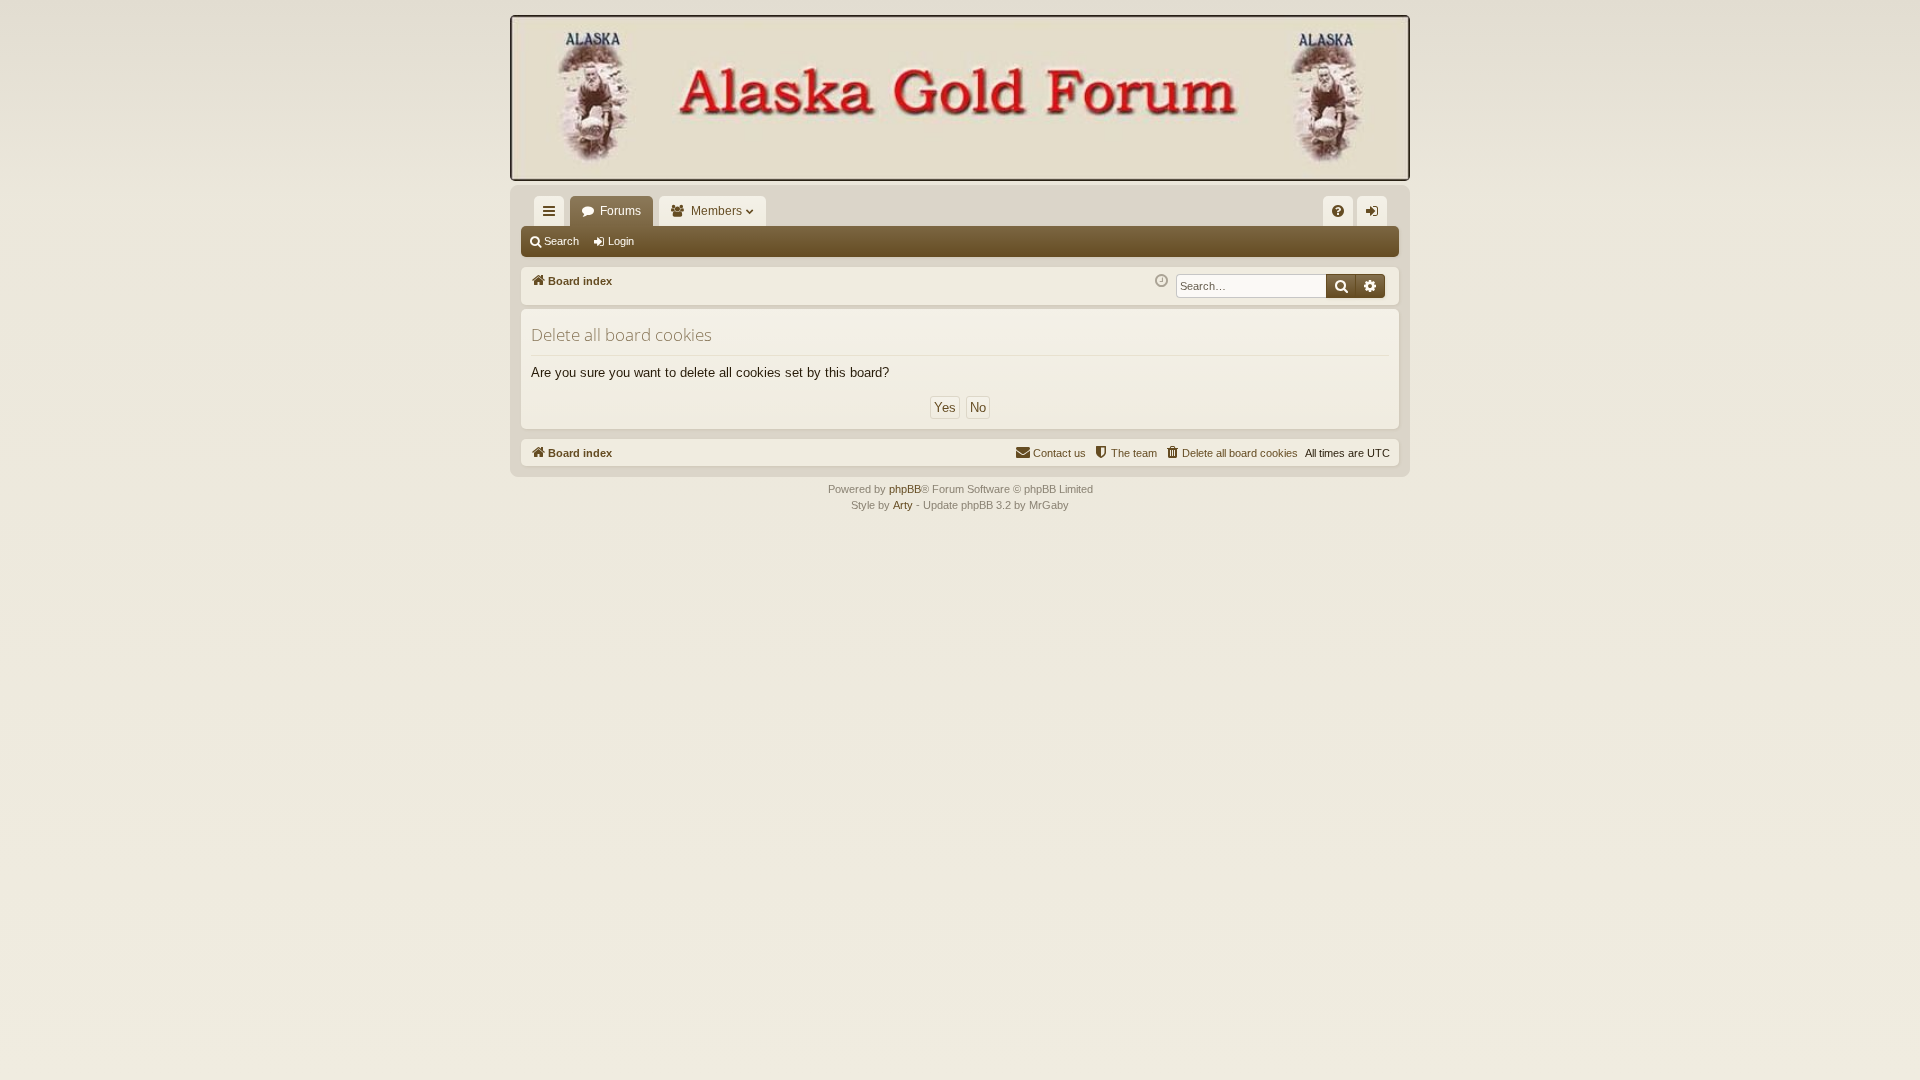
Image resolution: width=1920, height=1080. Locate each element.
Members (716, 211)
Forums (620, 211)
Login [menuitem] (1376, 215)
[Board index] (960, 100)
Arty (903, 505)
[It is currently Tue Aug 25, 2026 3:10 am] (1161, 281)
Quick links (553, 215)
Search (561, 241)
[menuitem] (1338, 211)
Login (621, 241)
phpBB (905, 489)
